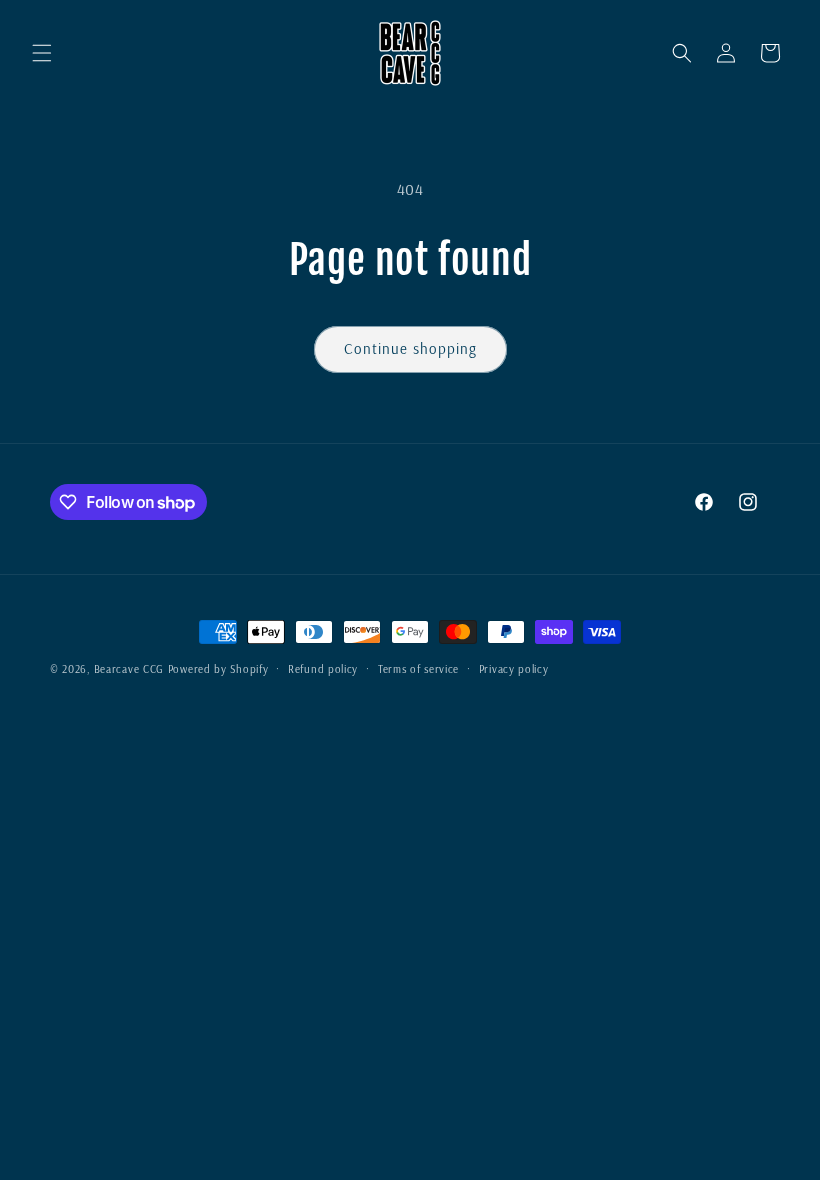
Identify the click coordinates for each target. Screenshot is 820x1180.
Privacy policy (514, 669)
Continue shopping (410, 348)
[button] (42, 53)
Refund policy (323, 669)
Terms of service (418, 669)
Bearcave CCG (129, 669)
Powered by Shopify (218, 669)
